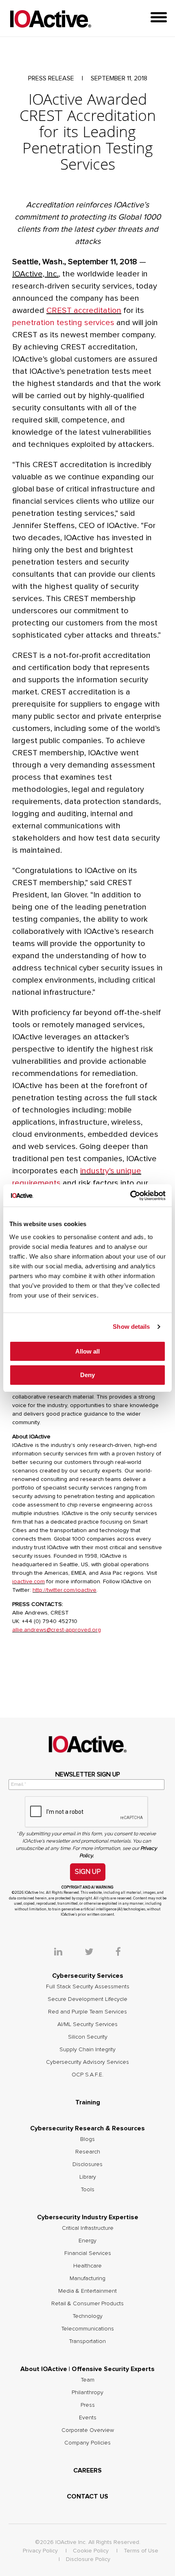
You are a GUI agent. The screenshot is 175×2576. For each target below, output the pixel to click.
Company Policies (87, 2443)
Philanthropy (87, 2393)
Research (88, 2152)
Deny (87, 1375)
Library (88, 2177)
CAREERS (87, 2470)
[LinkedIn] (68, 1953)
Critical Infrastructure (88, 2228)
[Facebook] (118, 1953)
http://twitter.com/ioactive (65, 1590)
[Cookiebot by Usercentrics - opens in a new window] (130, 1196)
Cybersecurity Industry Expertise (88, 2217)
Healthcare (87, 2266)
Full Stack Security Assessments (88, 1987)
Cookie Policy (91, 2551)
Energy (87, 2241)
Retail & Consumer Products (87, 2304)
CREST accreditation (84, 310)
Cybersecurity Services (88, 1976)
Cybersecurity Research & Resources (87, 2128)
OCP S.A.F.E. (87, 2075)
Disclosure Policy (88, 2559)
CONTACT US (87, 2496)
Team (88, 2380)
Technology (88, 2316)
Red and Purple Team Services (87, 2012)
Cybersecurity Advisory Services (87, 2062)
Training (88, 2102)
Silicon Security (88, 2037)
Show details (131, 1327)
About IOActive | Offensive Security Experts (87, 2369)
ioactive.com (28, 1582)
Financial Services (88, 2253)
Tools (88, 2190)
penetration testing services (63, 323)
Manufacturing (87, 2279)
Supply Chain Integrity (87, 2050)
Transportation (87, 2341)
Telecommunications (88, 2329)
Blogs (87, 2139)
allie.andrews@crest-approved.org (57, 1630)
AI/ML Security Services (87, 2024)
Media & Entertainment (87, 2291)
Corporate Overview (88, 2430)
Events (88, 2418)
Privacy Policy (40, 2551)
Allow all (87, 1351)
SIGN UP (88, 1872)
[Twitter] (99, 1953)
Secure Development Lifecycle (87, 1999)
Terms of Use (141, 2551)
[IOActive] (50, 19)
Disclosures (87, 2164)
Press (88, 2405)
